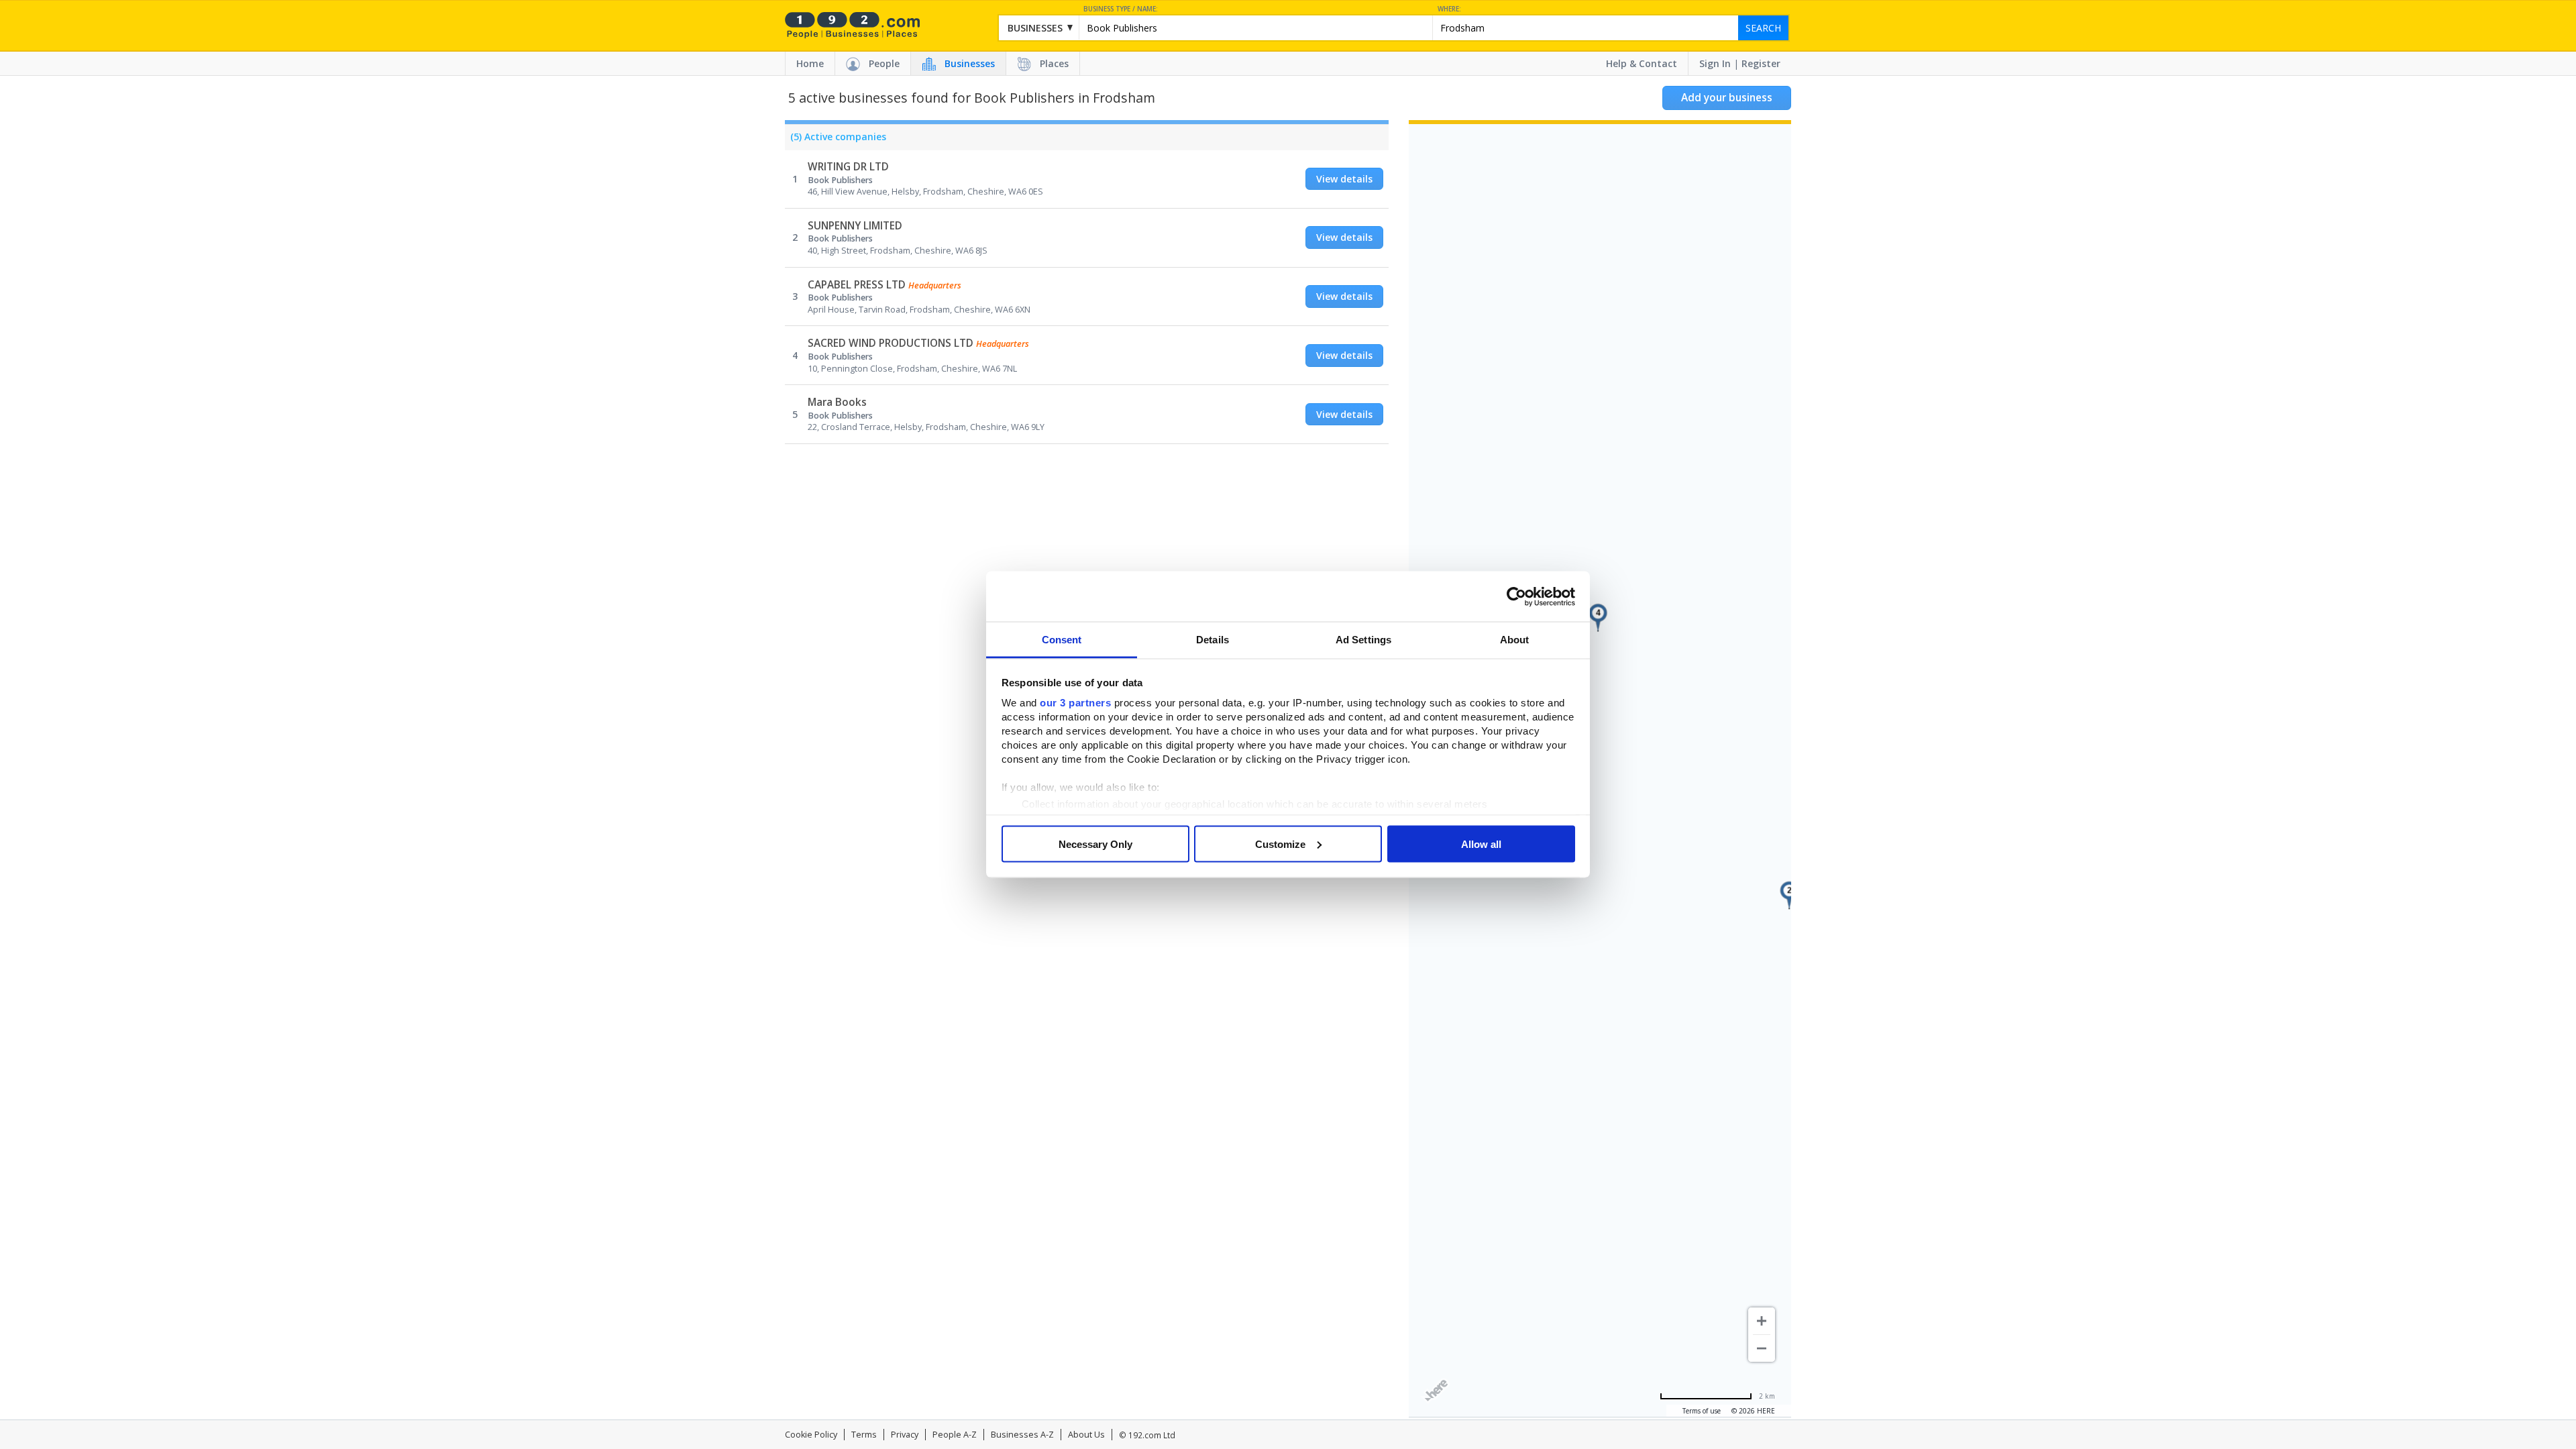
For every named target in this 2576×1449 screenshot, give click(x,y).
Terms (864, 1435)
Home (810, 63)
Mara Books (837, 402)
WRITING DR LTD (848, 167)
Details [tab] (1213, 640)
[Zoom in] (1762, 1321)
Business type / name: (1121, 9)
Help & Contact (1642, 63)
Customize (1280, 844)
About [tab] (1515, 640)
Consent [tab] (1062, 640)
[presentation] (836, 140)
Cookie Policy (811, 1435)
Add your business (1727, 98)
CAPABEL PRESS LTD (857, 285)
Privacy (905, 1435)
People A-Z (955, 1435)
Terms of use (1702, 1411)
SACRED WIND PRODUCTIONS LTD (891, 343)
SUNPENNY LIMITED (855, 226)
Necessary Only (1095, 844)
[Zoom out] (1762, 1348)
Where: (1449, 9)
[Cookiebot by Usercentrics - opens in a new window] (1516, 596)
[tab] (836, 140)
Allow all (1481, 844)
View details (1344, 179)
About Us (1086, 1435)
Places (1054, 63)
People (884, 63)
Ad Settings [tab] (1363, 640)
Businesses (970, 63)
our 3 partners (1075, 703)
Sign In (1715, 63)
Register (1761, 63)
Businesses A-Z (1022, 1435)
